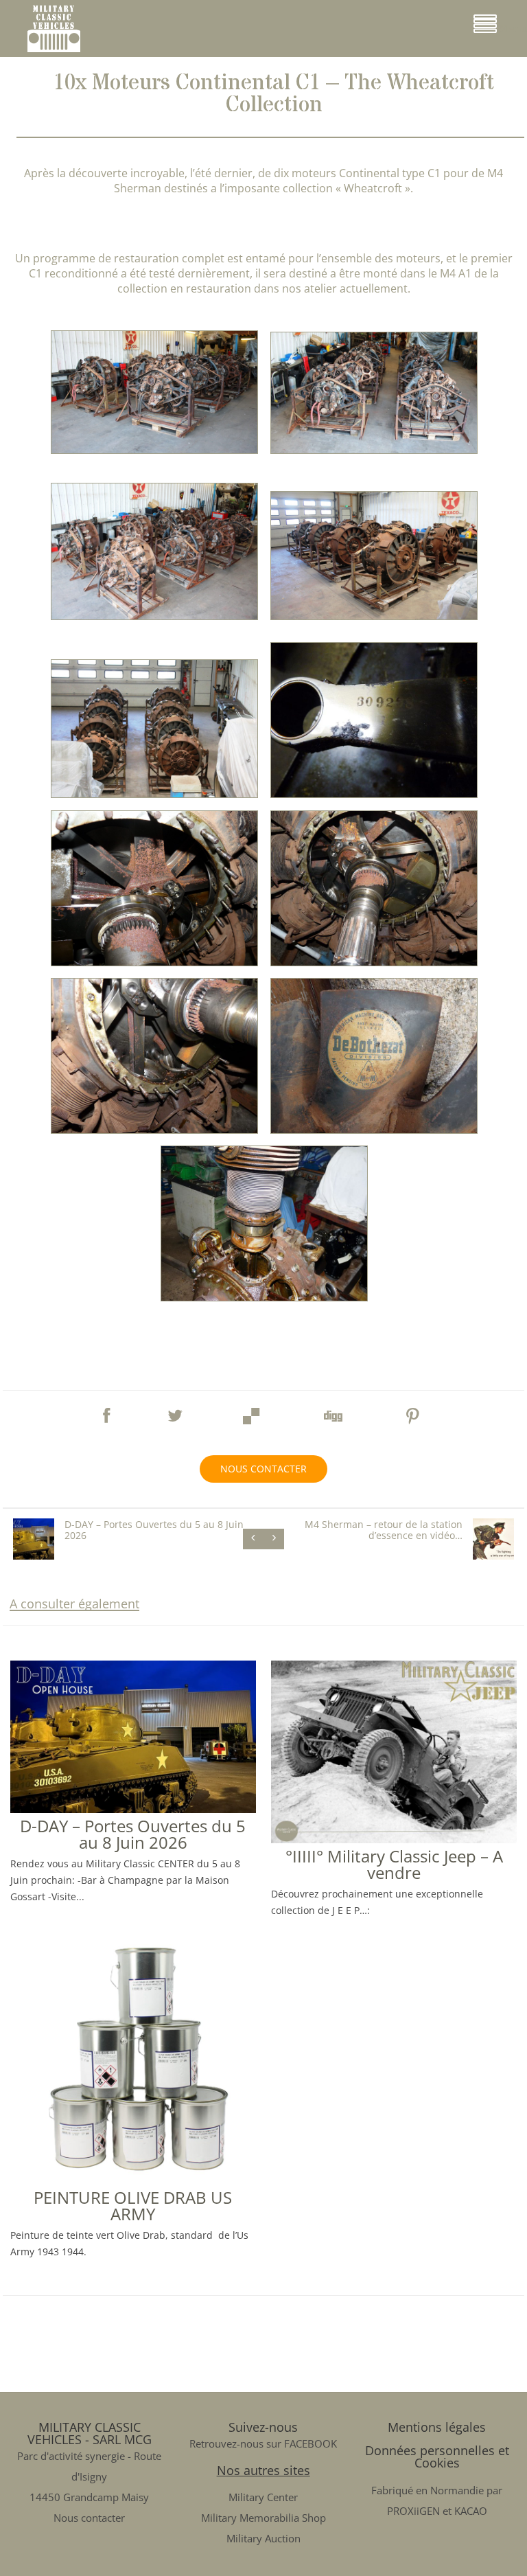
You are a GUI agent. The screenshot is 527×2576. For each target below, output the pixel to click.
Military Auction (263, 2538)
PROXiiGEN (413, 2511)
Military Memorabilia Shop (263, 2518)
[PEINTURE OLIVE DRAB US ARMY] (133, 2179)
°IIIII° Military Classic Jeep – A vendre (394, 1864)
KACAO (471, 2511)
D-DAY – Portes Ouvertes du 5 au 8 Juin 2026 (133, 1834)
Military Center (263, 2497)
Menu (512, 29)
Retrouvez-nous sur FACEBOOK (263, 2443)
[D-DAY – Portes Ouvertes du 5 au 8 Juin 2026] (133, 1808)
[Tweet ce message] (175, 1409)
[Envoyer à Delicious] (252, 1412)
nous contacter (263, 1469)
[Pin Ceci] (413, 1412)
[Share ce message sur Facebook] (106, 1409)
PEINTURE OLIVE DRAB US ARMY (133, 2205)
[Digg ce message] (332, 1412)
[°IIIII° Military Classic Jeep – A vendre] (394, 1838)
